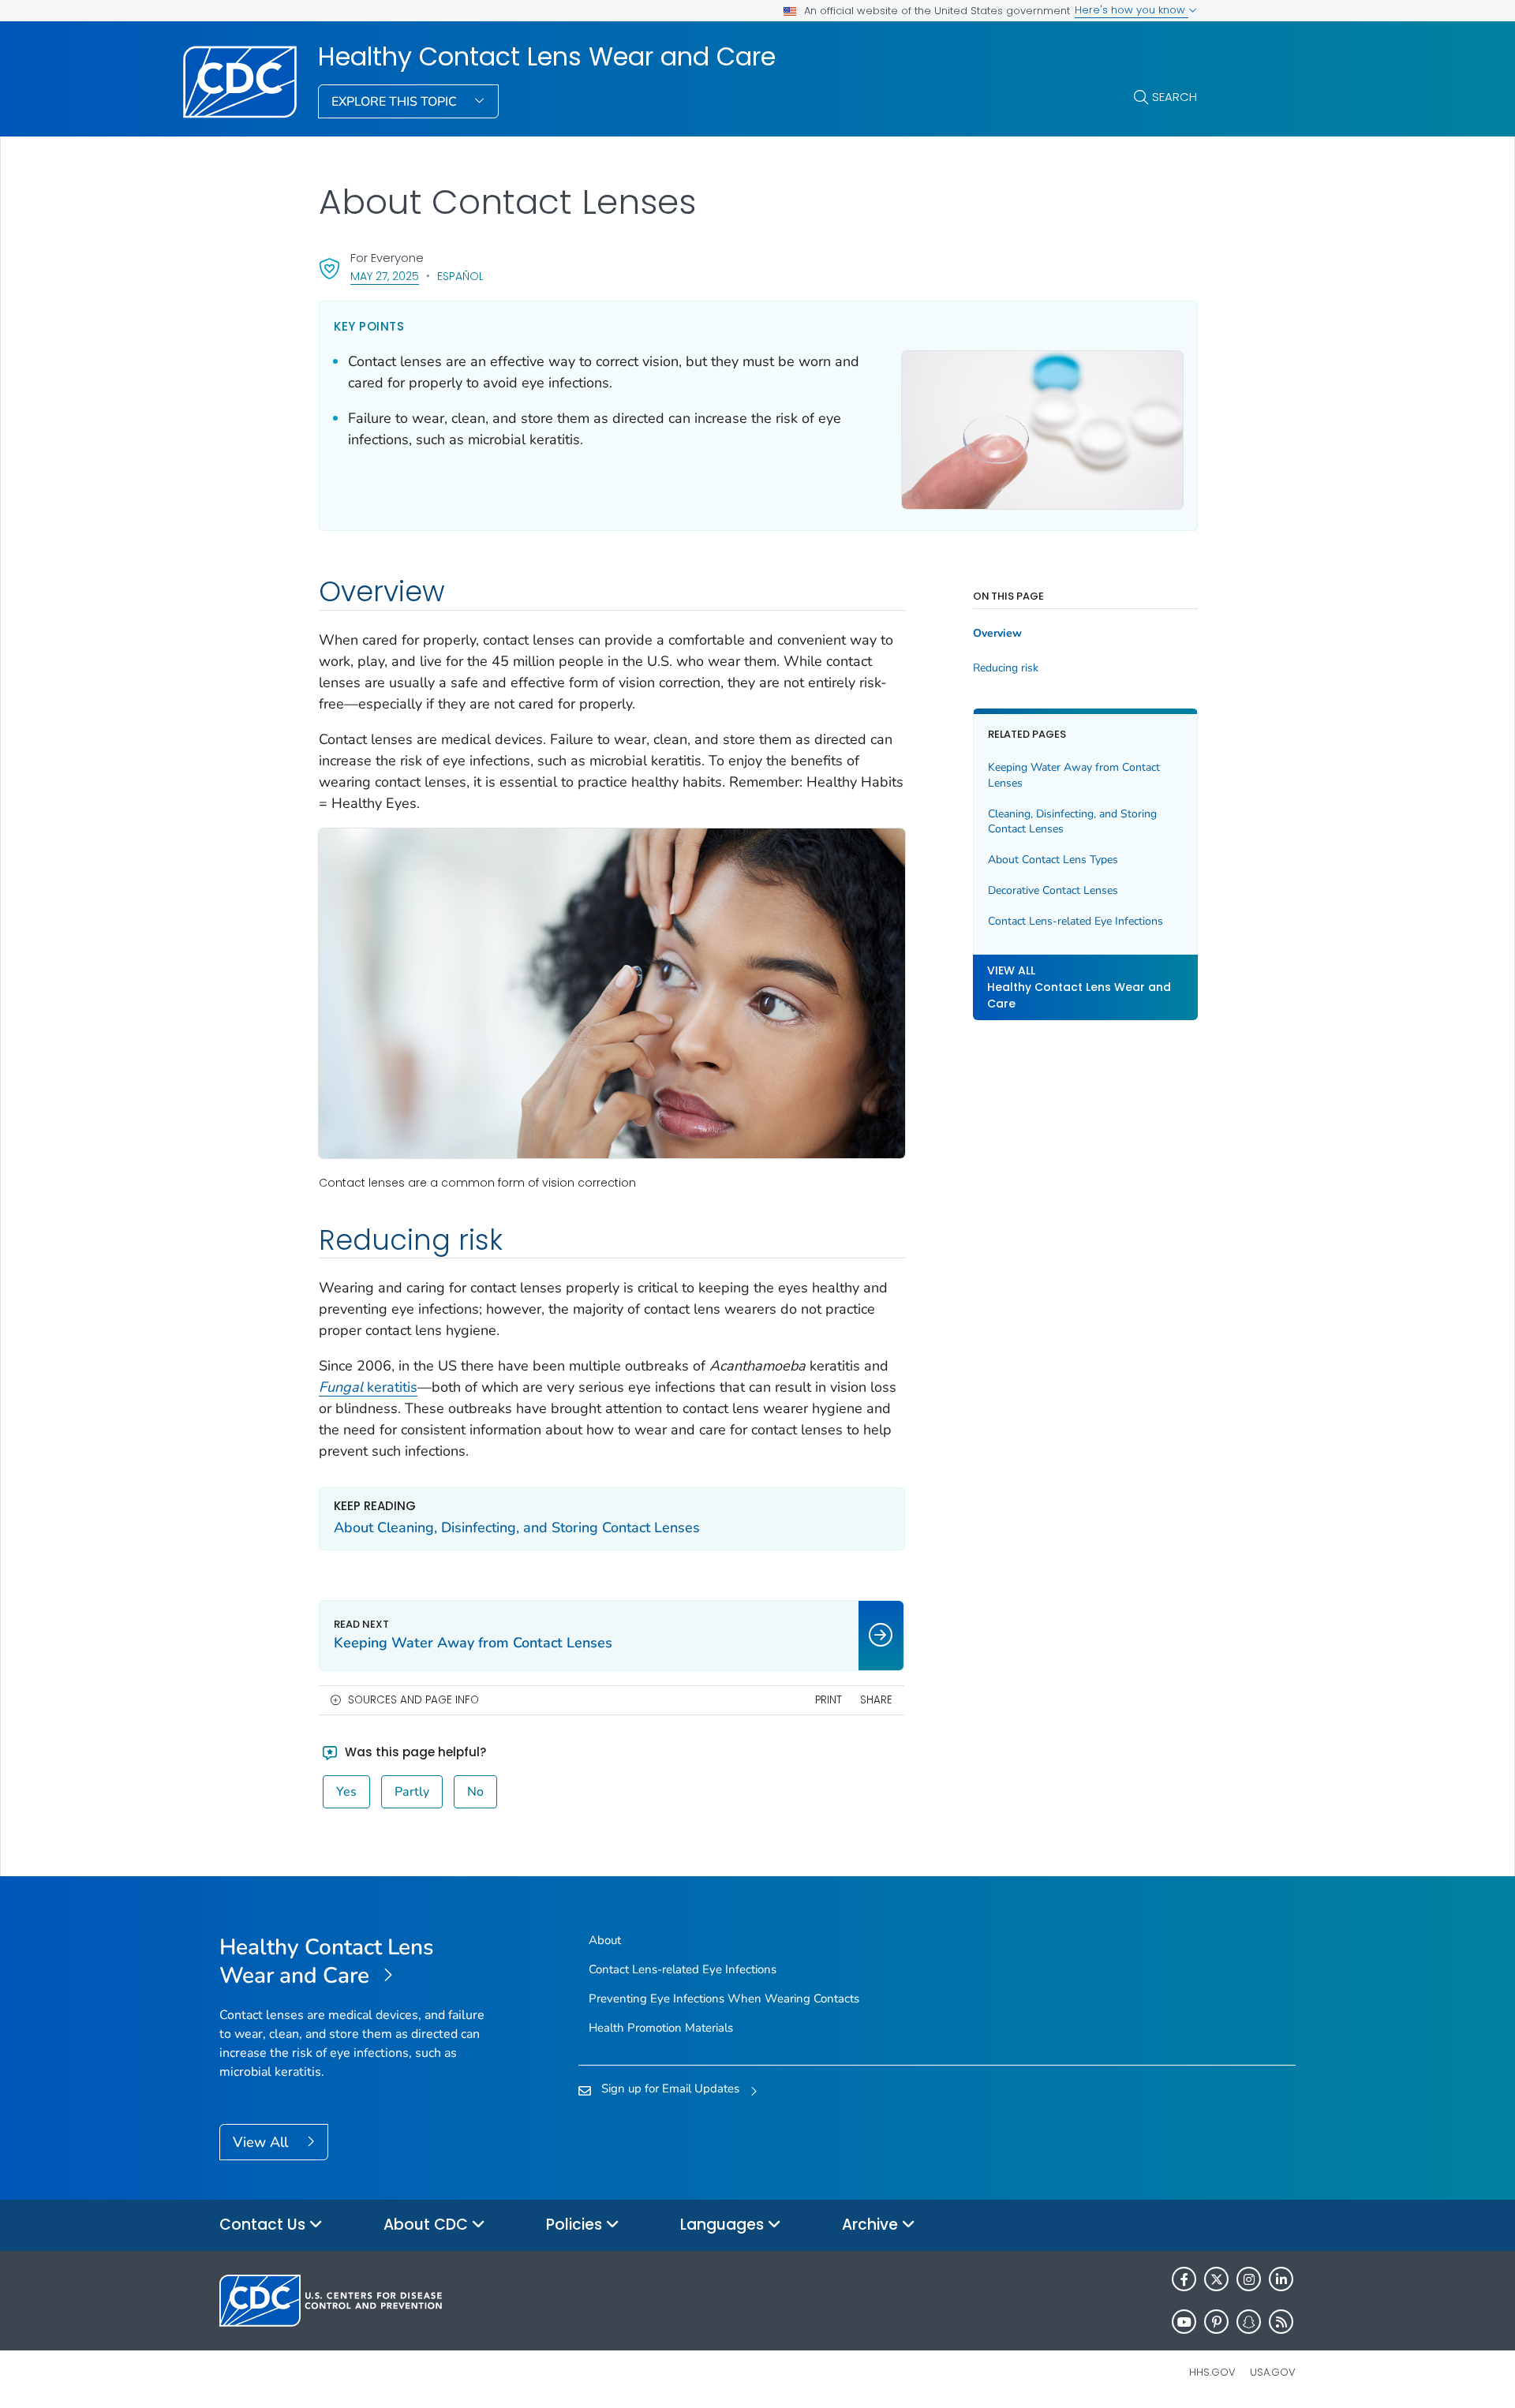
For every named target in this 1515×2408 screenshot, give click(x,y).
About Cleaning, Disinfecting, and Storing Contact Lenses (517, 1527)
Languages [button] (724, 2225)
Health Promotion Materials (661, 2028)
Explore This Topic (396, 102)
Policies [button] (576, 2225)
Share (876, 1700)
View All (262, 2142)
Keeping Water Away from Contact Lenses (1074, 775)
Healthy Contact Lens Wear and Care (547, 57)
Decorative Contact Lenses (1053, 891)
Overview (997, 634)
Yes (346, 1792)
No (475, 1792)
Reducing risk (1006, 668)
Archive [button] (872, 2225)
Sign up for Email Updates (670, 2088)
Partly (412, 1792)
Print (829, 1700)
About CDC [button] (428, 2225)
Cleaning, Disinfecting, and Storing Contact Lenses (1072, 822)
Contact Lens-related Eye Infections (1075, 922)
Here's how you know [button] (1132, 10)
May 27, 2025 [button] (385, 276)
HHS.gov (1212, 2372)
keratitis (368, 1387)
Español (460, 276)
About (605, 1940)
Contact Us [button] (264, 2225)
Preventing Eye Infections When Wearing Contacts (724, 1999)
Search (1175, 97)
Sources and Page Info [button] (413, 1700)
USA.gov (1273, 2372)
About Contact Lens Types (1053, 860)
